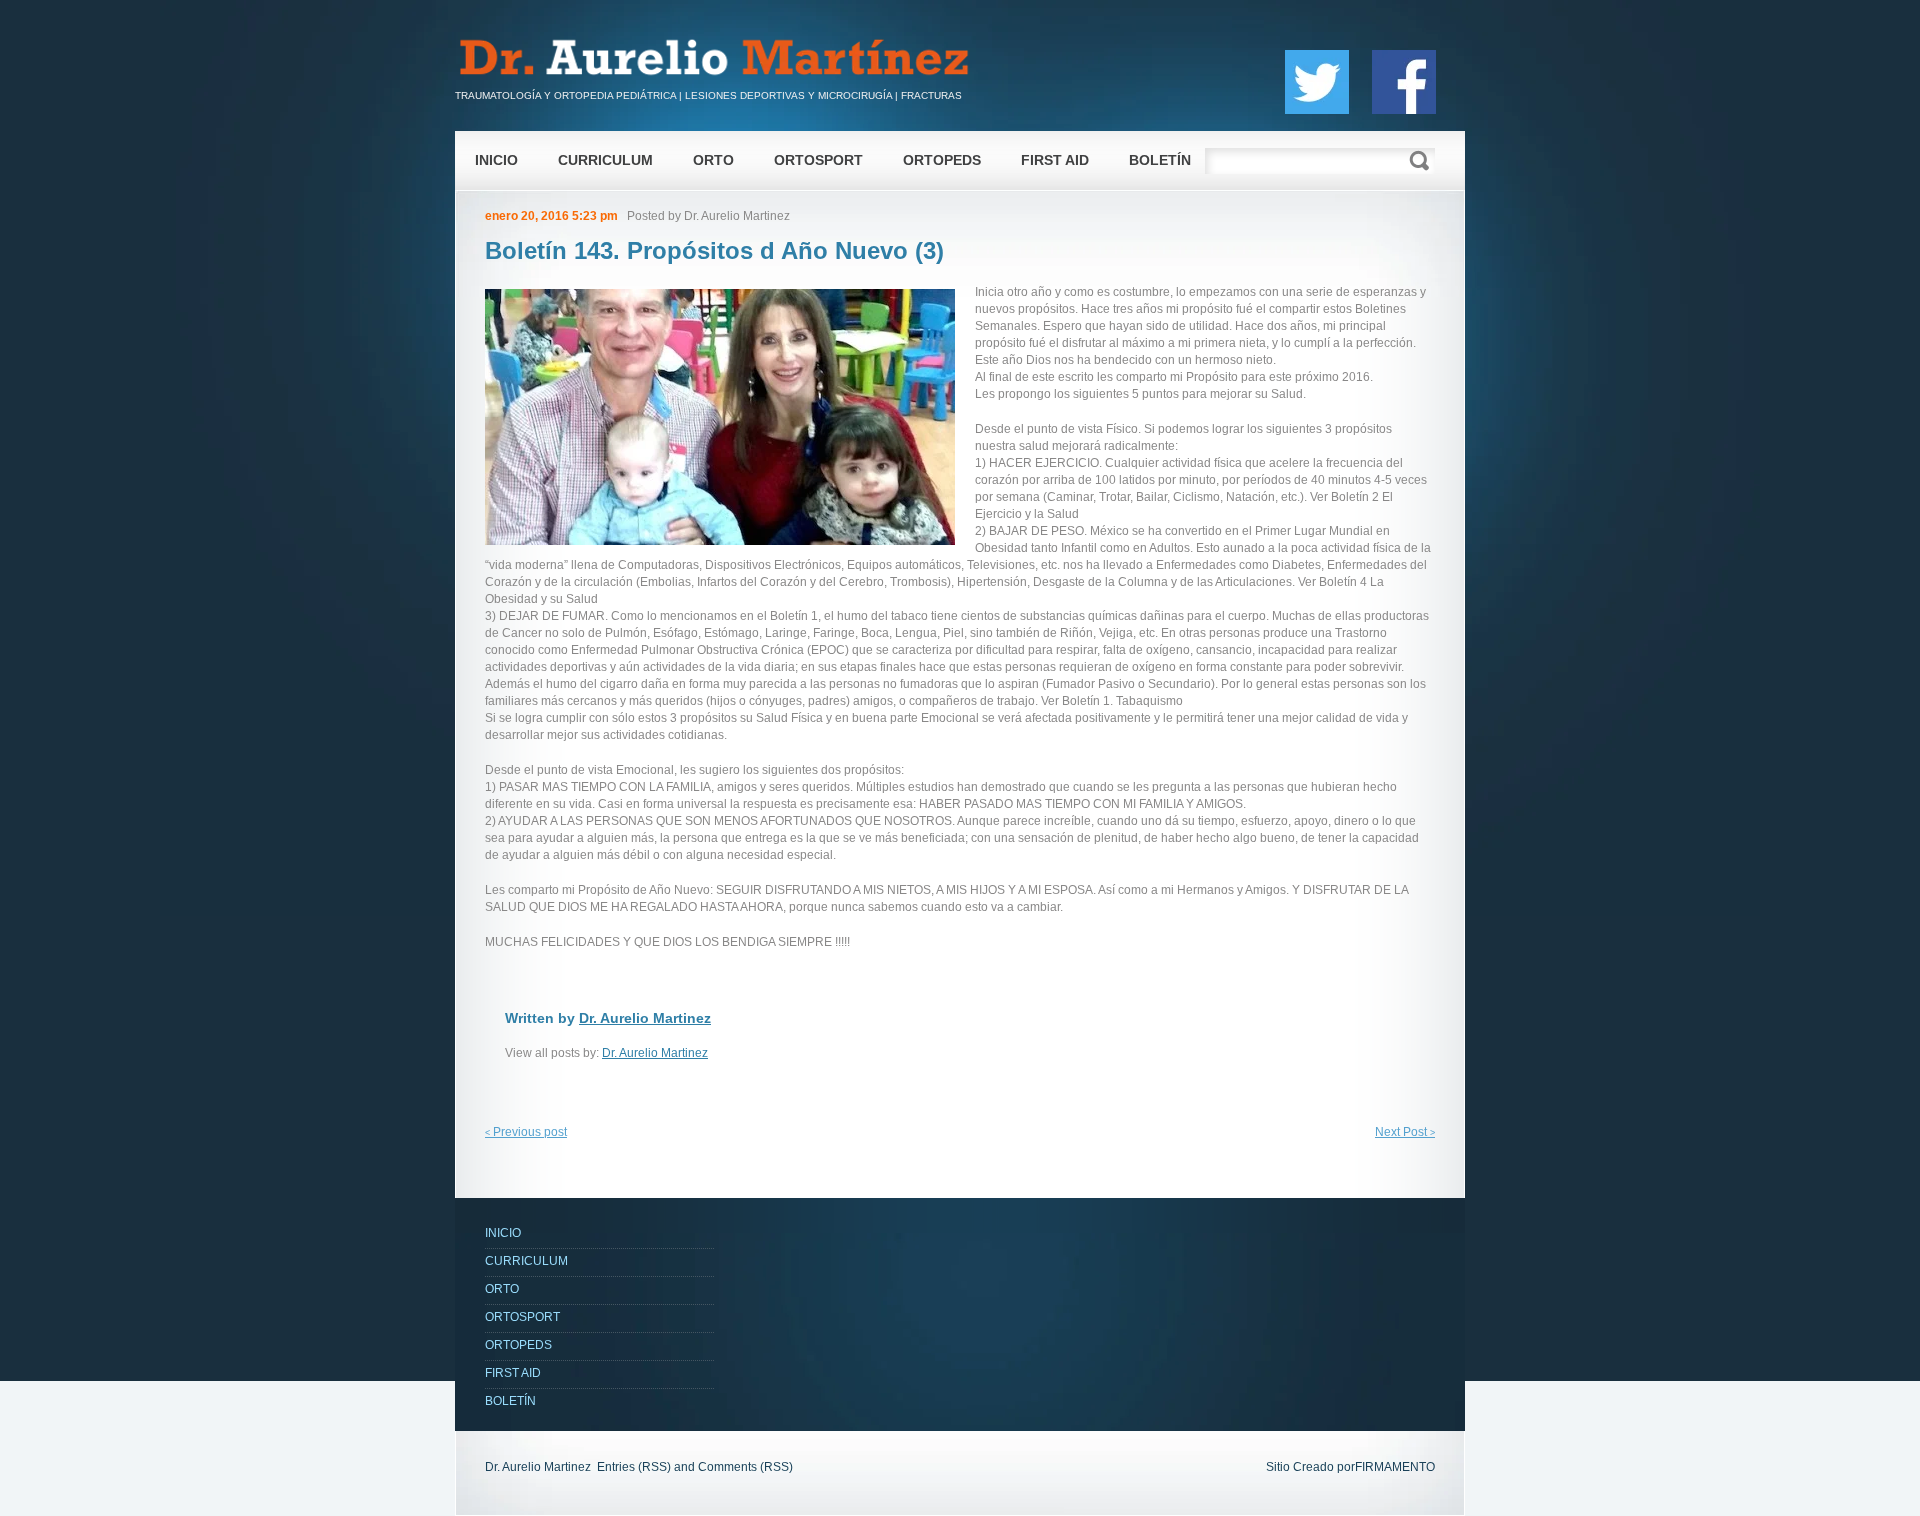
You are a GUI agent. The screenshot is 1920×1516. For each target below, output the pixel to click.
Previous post (526, 1132)
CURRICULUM (605, 160)
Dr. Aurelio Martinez (737, 216)
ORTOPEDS (942, 160)
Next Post (1405, 1132)
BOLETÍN (1160, 160)
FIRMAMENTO (1395, 1467)
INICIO (496, 160)
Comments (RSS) (745, 1467)
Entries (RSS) (634, 1467)
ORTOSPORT (818, 160)
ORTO (713, 160)
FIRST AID (1055, 160)
